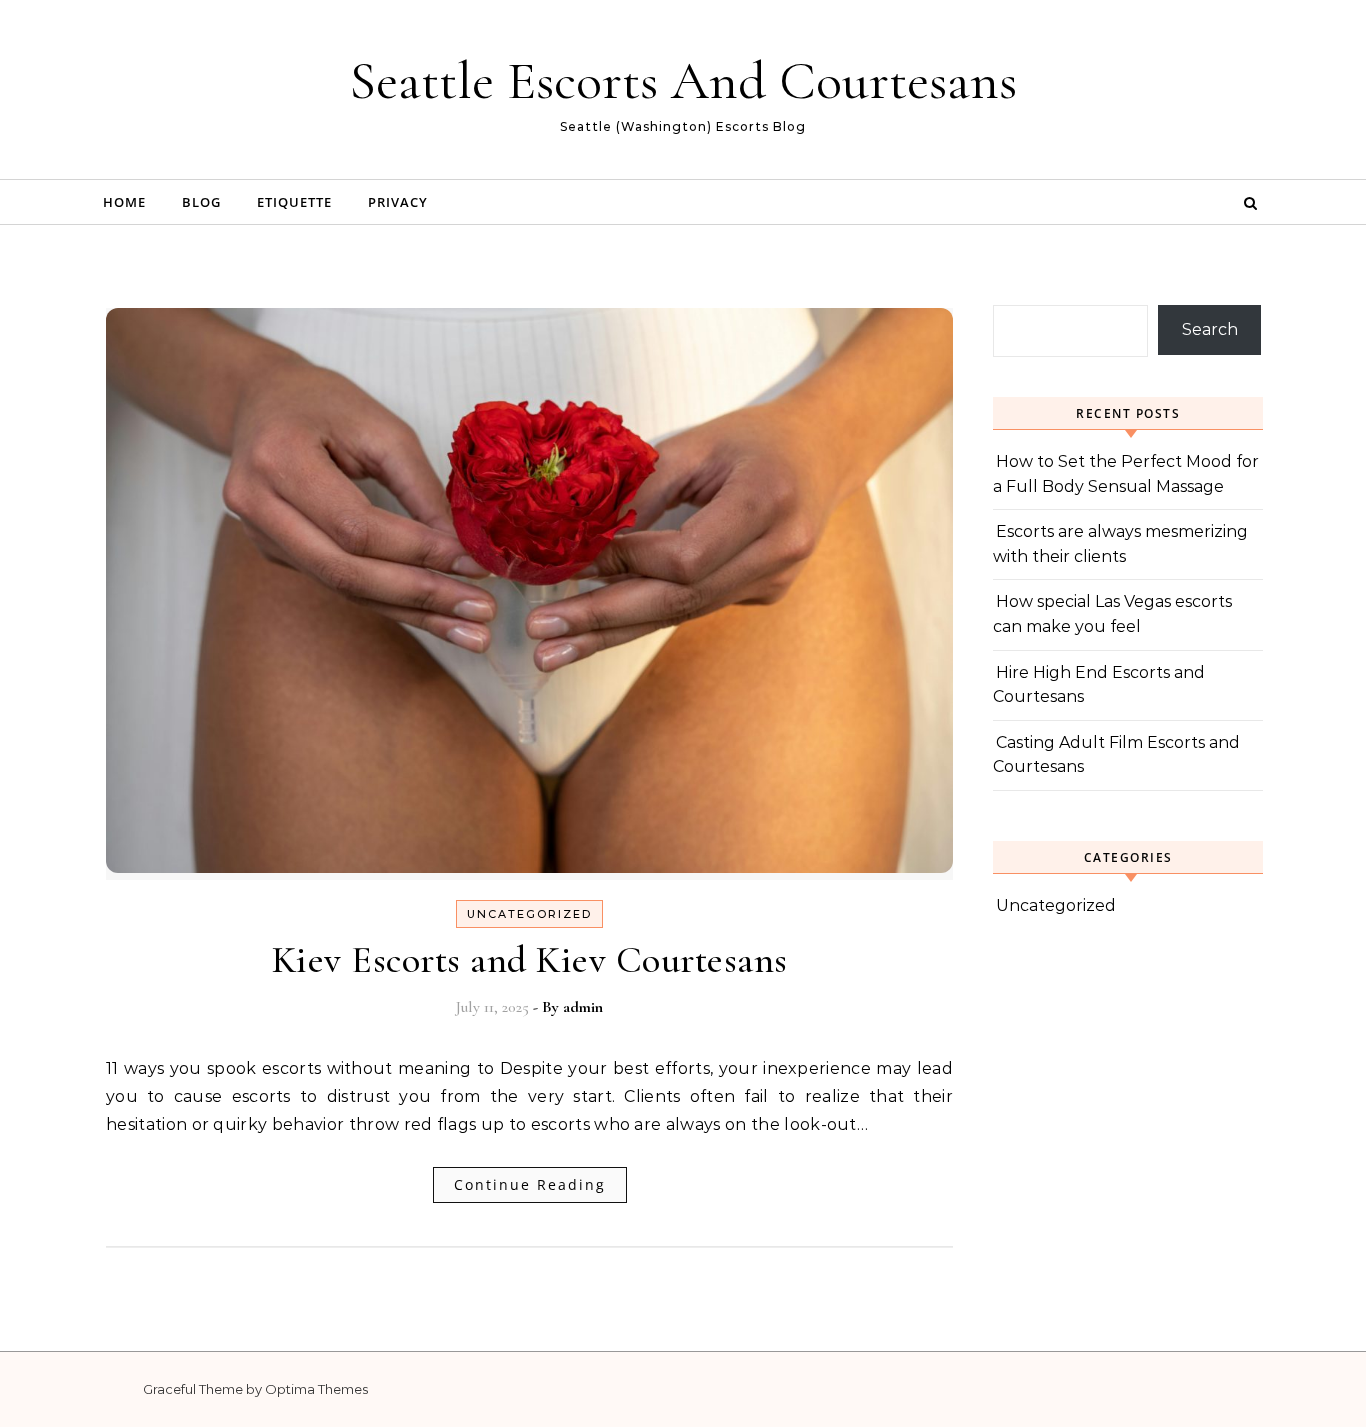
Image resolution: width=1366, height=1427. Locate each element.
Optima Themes (316, 1389)
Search (1210, 329)
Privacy (398, 202)
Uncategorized (529, 914)
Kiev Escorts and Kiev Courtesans (530, 960)
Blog (201, 202)
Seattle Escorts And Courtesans (683, 80)
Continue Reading (530, 1184)
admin (583, 1007)
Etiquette (294, 202)
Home (124, 202)
